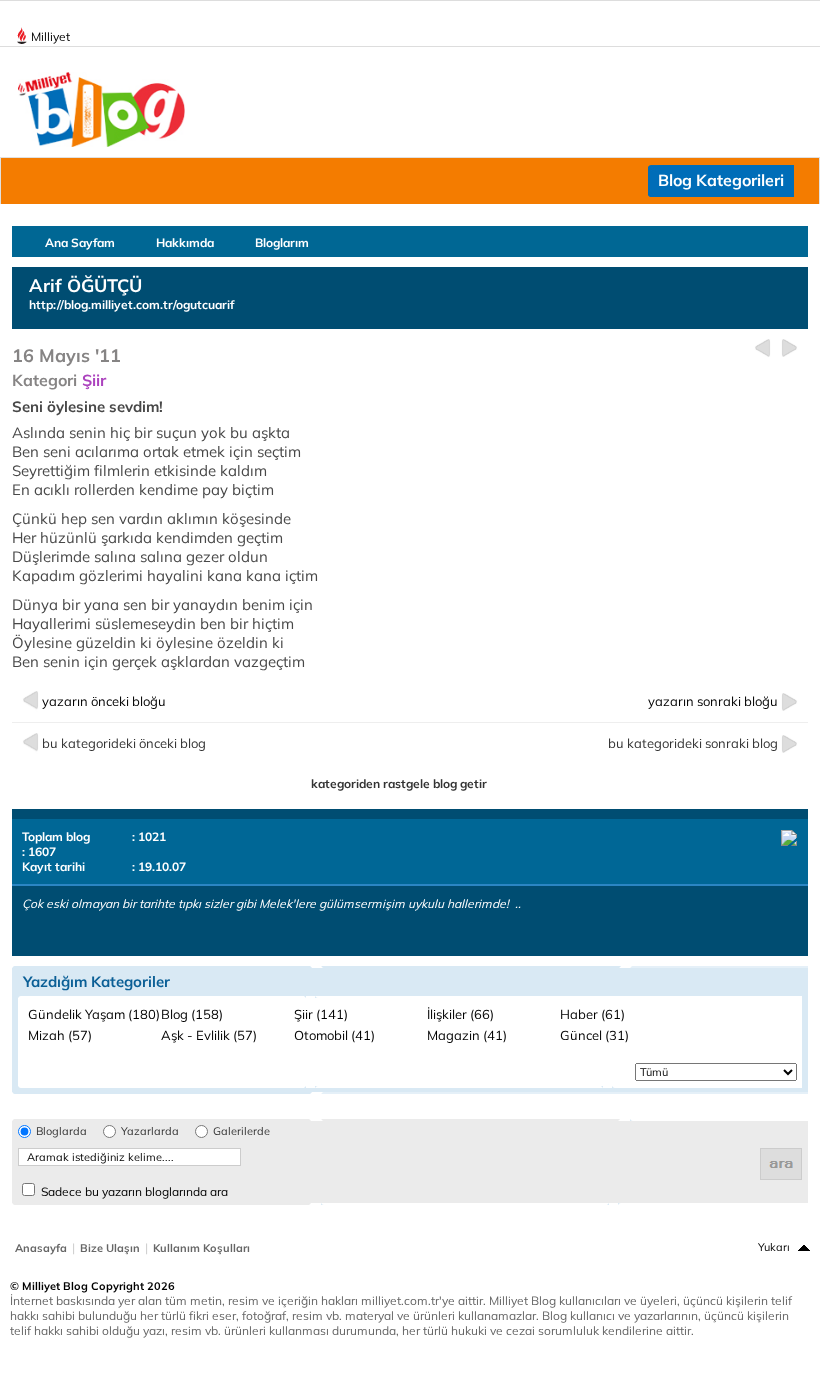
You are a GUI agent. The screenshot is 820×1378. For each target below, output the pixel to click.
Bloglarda (61, 1131)
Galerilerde (241, 1131)
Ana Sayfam (80, 242)
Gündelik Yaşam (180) (94, 1014)
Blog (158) (192, 1014)
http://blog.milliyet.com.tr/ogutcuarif (131, 304)
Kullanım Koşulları (201, 1248)
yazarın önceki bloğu (104, 701)
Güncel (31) (594, 1035)
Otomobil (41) (334, 1035)
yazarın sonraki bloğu (713, 701)
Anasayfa (41, 1248)
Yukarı (774, 1247)
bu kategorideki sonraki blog (693, 743)
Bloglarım (282, 242)
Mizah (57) (60, 1035)
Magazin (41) (467, 1035)
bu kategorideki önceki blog (124, 743)
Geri (762, 348)
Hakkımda (185, 242)
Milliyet (50, 36)
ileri (789, 348)
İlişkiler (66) (460, 1014)
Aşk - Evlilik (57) (209, 1035)
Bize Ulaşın (110, 1248)
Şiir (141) (321, 1014)
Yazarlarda (150, 1131)
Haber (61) (592, 1014)
